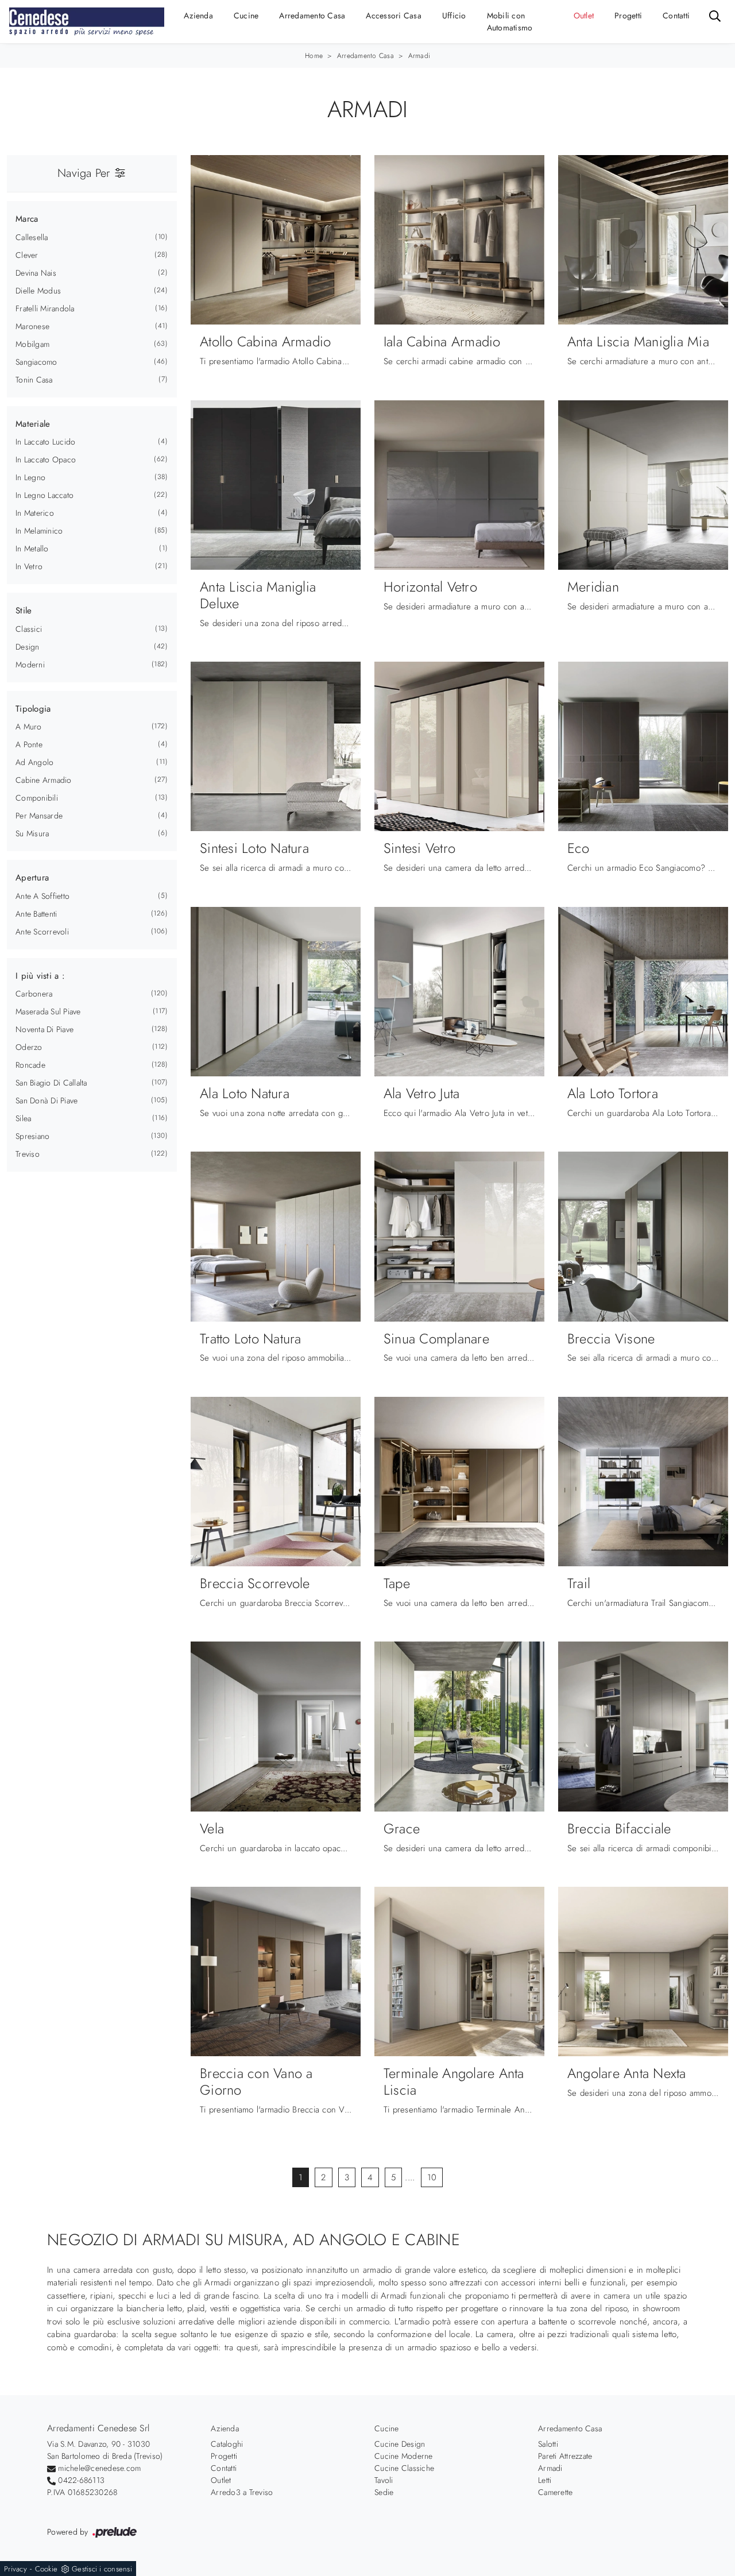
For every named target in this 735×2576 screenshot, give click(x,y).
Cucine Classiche (404, 2468)
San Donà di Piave (47, 1100)
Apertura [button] (32, 878)
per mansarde (39, 816)
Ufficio (454, 16)
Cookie (47, 2569)
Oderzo (29, 1047)
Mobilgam (32, 344)
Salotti (548, 2444)
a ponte (29, 744)
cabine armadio (44, 780)
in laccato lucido (45, 442)
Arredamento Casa (312, 16)
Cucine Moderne (404, 2456)
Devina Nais (36, 273)
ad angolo (34, 762)
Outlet (584, 16)
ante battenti (36, 914)
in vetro (29, 566)
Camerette (555, 2492)
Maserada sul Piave (48, 1011)
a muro (29, 727)
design (28, 647)
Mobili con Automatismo (510, 22)
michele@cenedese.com (99, 2468)
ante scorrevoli (42, 932)
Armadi (419, 56)
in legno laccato (45, 495)
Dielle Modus (38, 291)
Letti (545, 2480)
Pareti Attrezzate (565, 2456)
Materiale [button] (33, 424)
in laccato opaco (46, 459)
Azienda (198, 16)
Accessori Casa (394, 16)
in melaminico (39, 531)
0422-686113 (81, 2480)
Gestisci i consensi (102, 2569)
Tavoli (384, 2480)
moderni (30, 665)
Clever (27, 255)
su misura (32, 833)
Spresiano (32, 1136)
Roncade (30, 1065)
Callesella (32, 237)
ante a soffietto (42, 896)
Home (314, 56)
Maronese (32, 326)
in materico (35, 513)
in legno (30, 477)
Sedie (384, 2492)
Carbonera (34, 994)
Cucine (246, 16)
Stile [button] (24, 611)
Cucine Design (400, 2444)
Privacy (16, 2569)
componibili (37, 798)
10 (432, 2177)
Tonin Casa (34, 380)
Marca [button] (27, 219)
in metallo (32, 549)
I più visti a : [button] (40, 976)
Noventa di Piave (45, 1029)
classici (29, 629)
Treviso (28, 1154)
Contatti (676, 16)
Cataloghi (227, 2444)
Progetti (628, 16)
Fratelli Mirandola (45, 308)
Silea (23, 1118)
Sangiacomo (36, 362)
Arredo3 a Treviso (242, 2492)
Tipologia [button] (33, 709)
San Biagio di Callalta (51, 1083)
